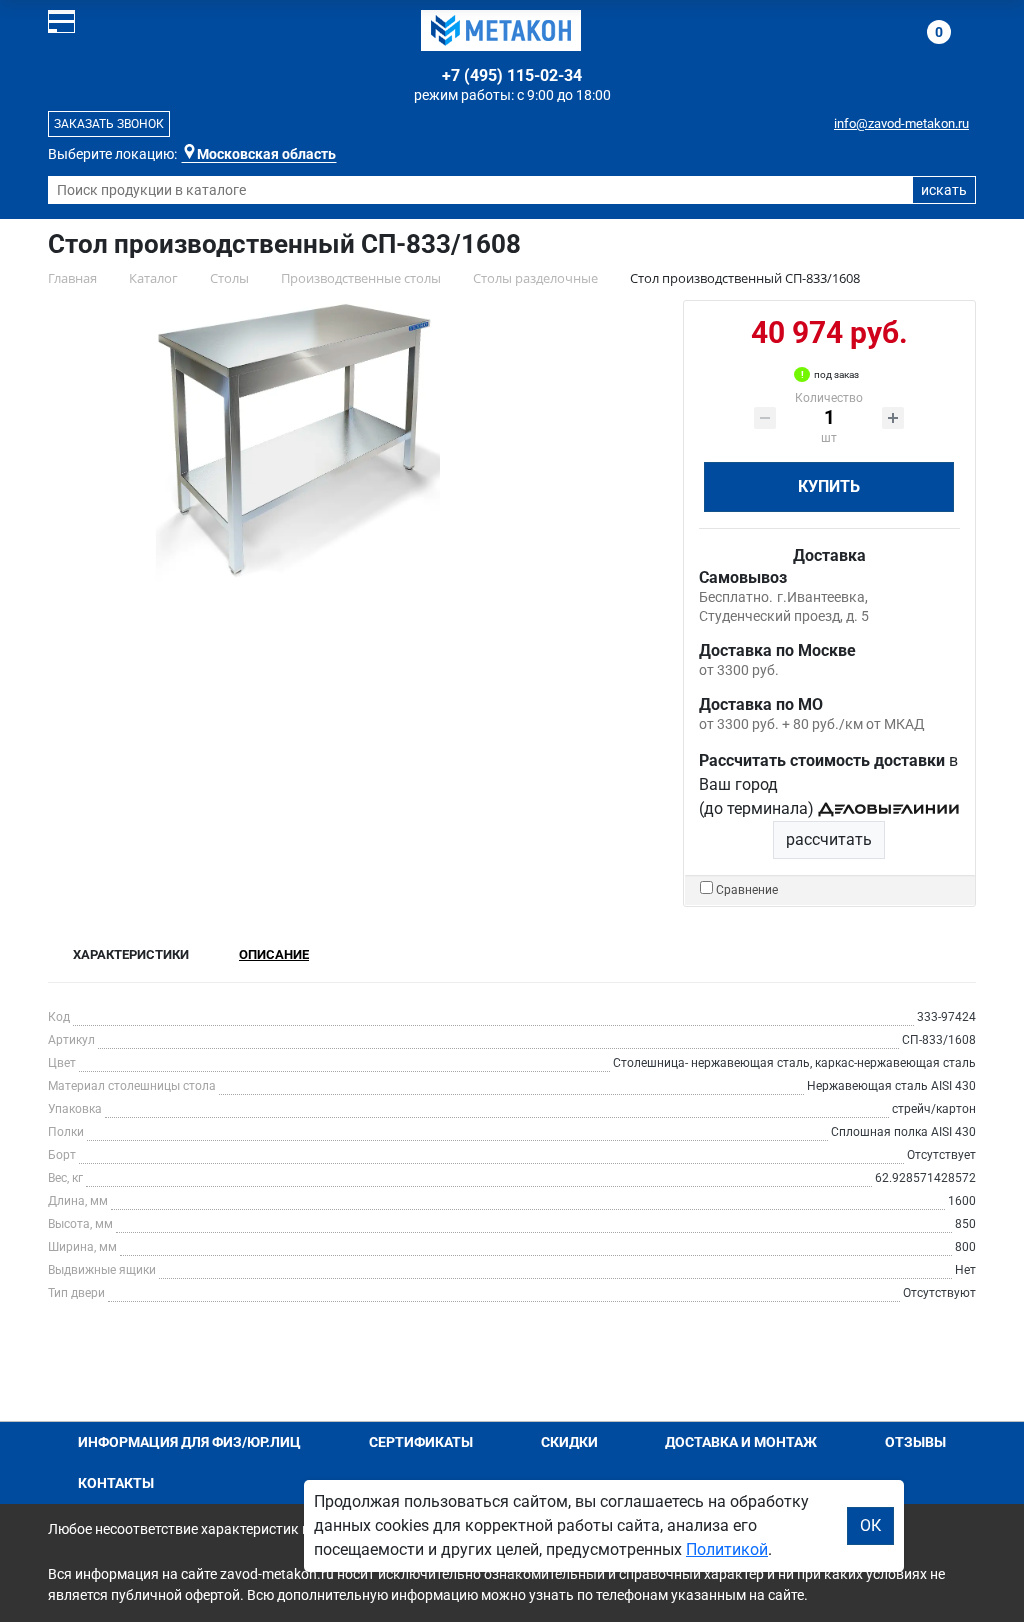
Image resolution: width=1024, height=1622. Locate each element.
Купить (829, 486)
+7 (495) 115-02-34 (512, 75)
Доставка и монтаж (741, 1442)
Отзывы (915, 1442)
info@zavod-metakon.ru (901, 123)
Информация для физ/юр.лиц (189, 1442)
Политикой (727, 1549)
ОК (870, 1525)
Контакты (116, 1483)
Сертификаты (421, 1442)
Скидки (569, 1442)
